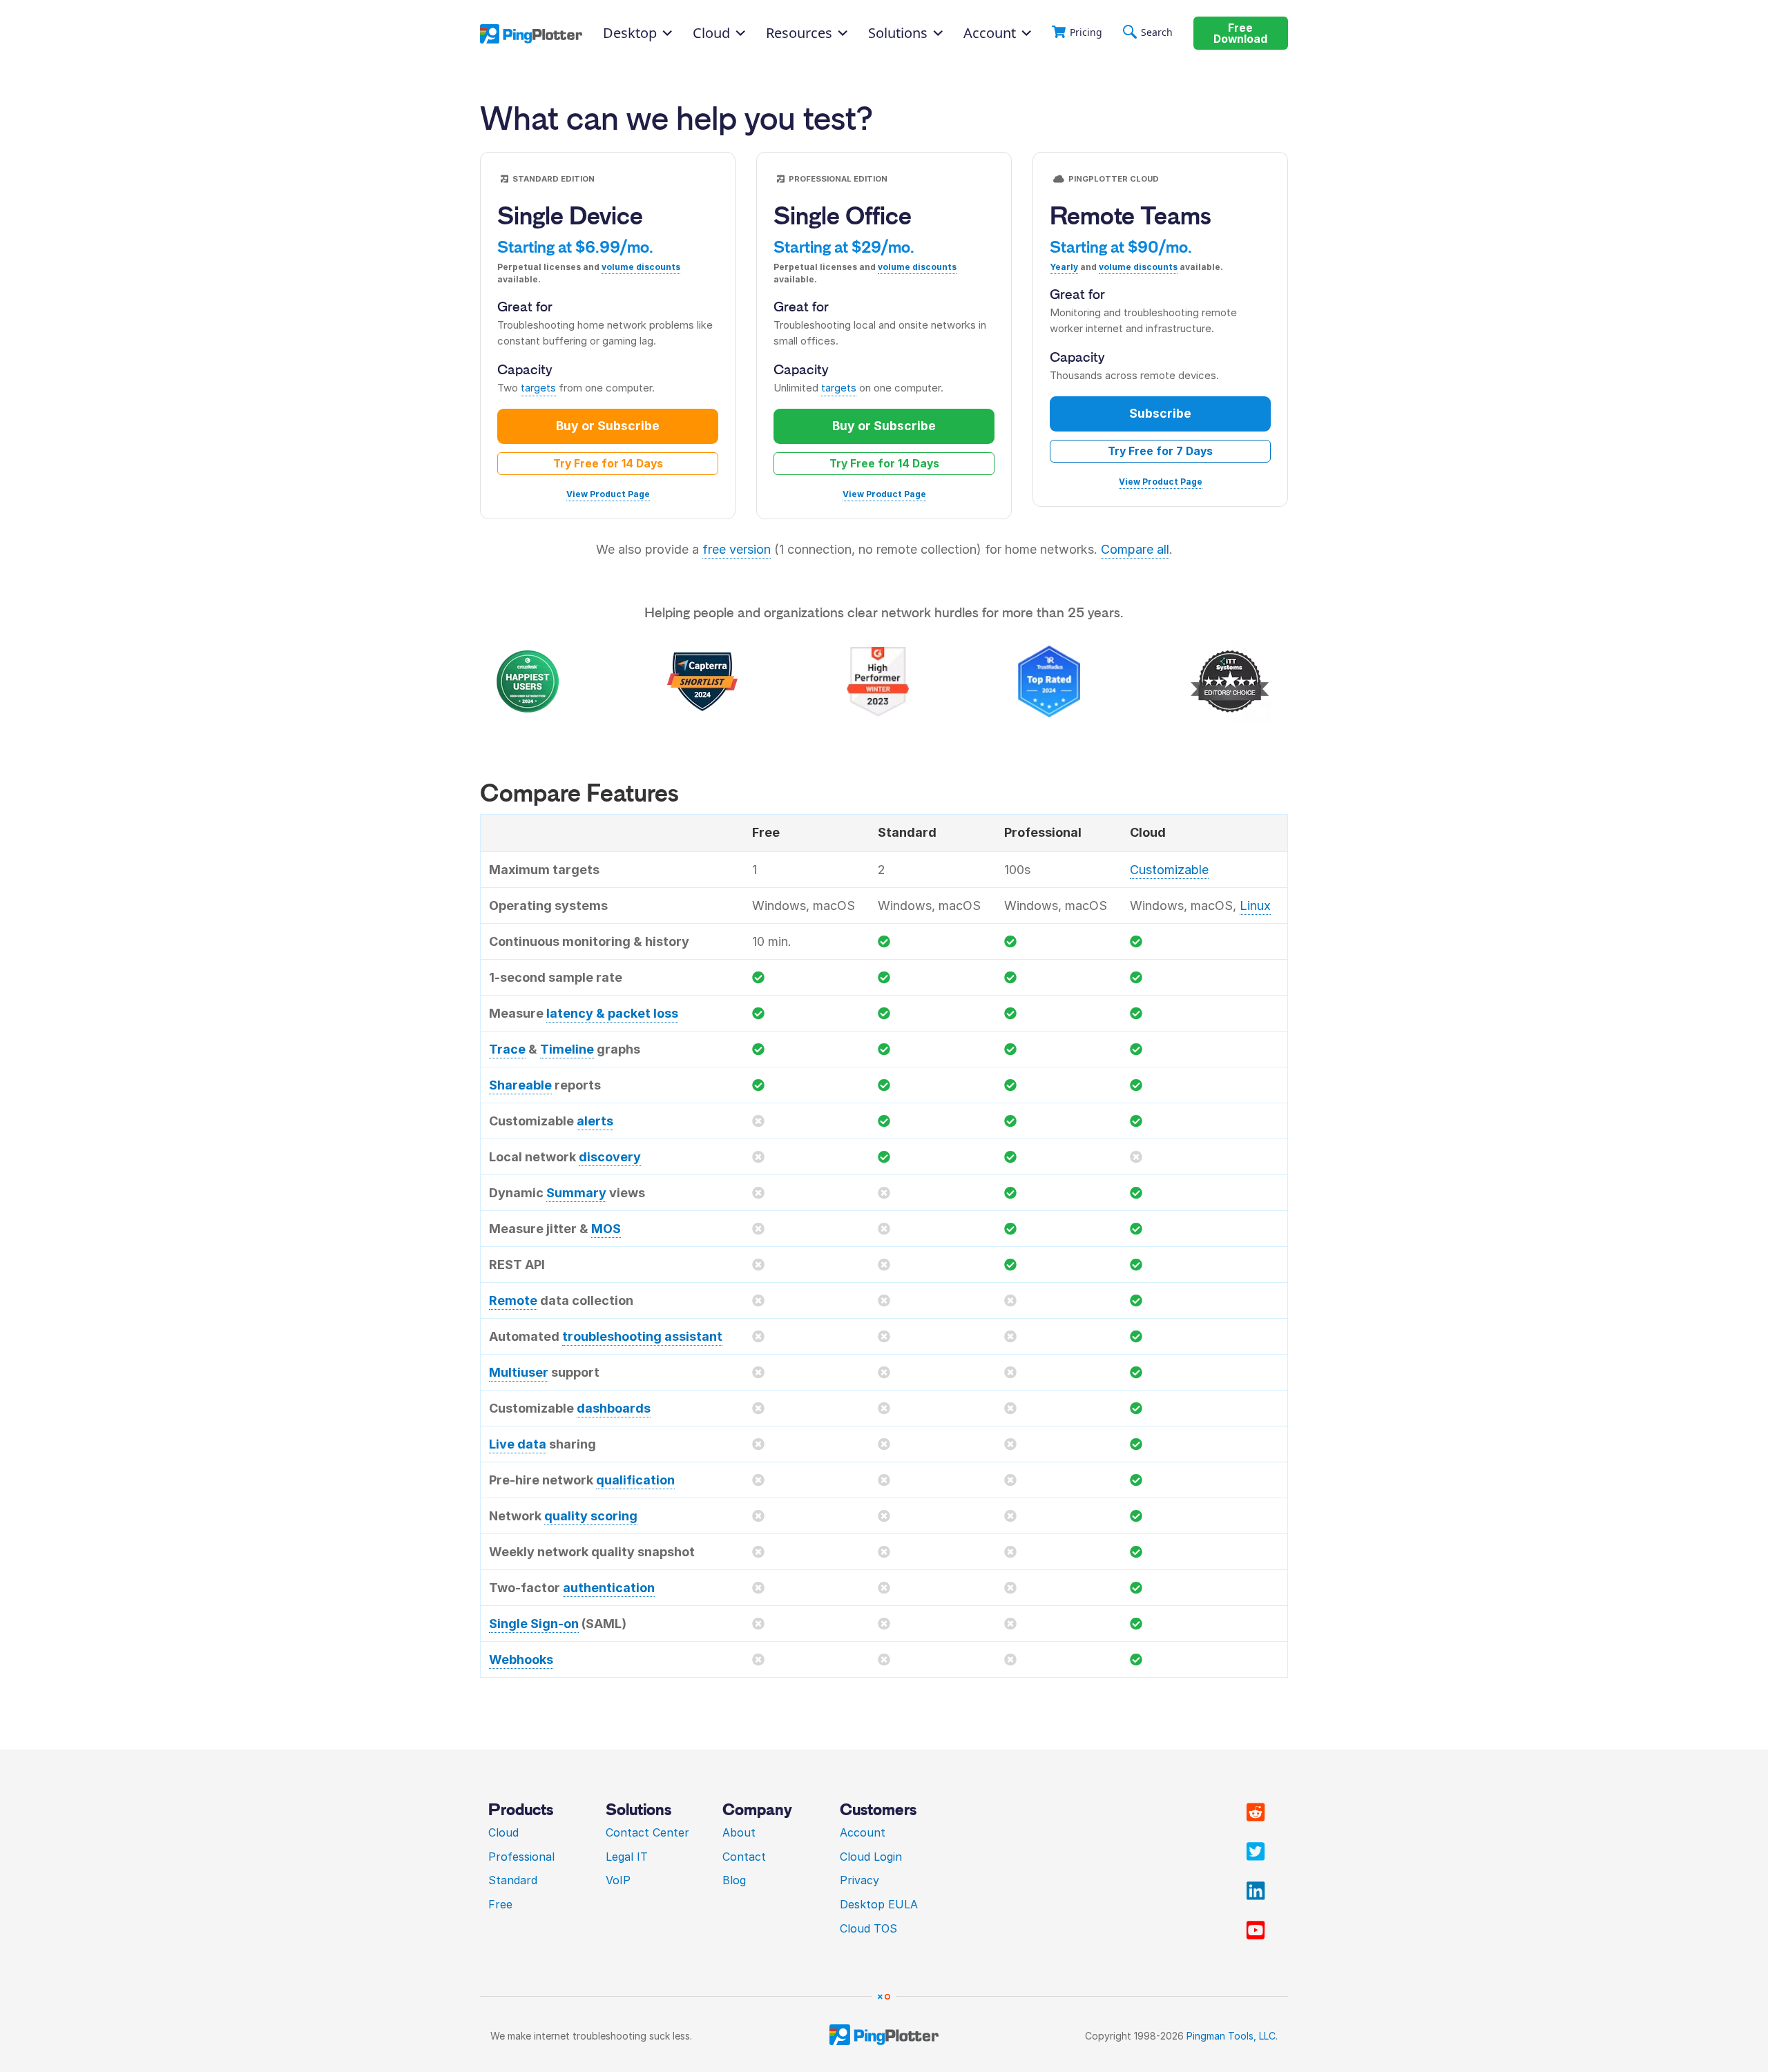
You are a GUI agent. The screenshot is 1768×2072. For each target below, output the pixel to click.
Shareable (520, 1085)
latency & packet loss (612, 1013)
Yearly (1064, 267)
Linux (1255, 906)
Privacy (859, 1880)
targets (538, 388)
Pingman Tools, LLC (1231, 2036)
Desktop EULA (879, 1904)
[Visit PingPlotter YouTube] (1256, 1930)
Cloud (503, 1832)
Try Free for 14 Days (608, 464)
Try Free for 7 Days (1160, 451)
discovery (610, 1157)
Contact (744, 1857)
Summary (576, 1193)
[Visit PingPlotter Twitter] (1256, 1852)
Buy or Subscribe (608, 426)
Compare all (1135, 549)
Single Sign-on (534, 1624)
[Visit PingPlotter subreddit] (1256, 1812)
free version (737, 549)
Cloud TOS (868, 1928)
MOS (606, 1229)
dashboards (614, 1408)
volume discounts (641, 267)
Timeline (567, 1049)
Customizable (1169, 870)
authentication (609, 1588)
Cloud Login (871, 1857)
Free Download (1240, 33)
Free (500, 1904)
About (739, 1832)
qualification (635, 1480)
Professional (521, 1857)
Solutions (898, 33)
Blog (734, 1880)
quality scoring (591, 1516)
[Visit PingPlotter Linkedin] (1256, 1891)
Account (990, 33)
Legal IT (627, 1857)
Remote (513, 1300)
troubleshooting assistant (642, 1336)
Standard (513, 1880)
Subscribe (1160, 413)
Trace (507, 1049)
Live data (518, 1444)
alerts (595, 1121)
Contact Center (647, 1832)
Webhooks (521, 1659)
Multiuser (519, 1372)
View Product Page (608, 494)
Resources (799, 33)
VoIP (618, 1880)
